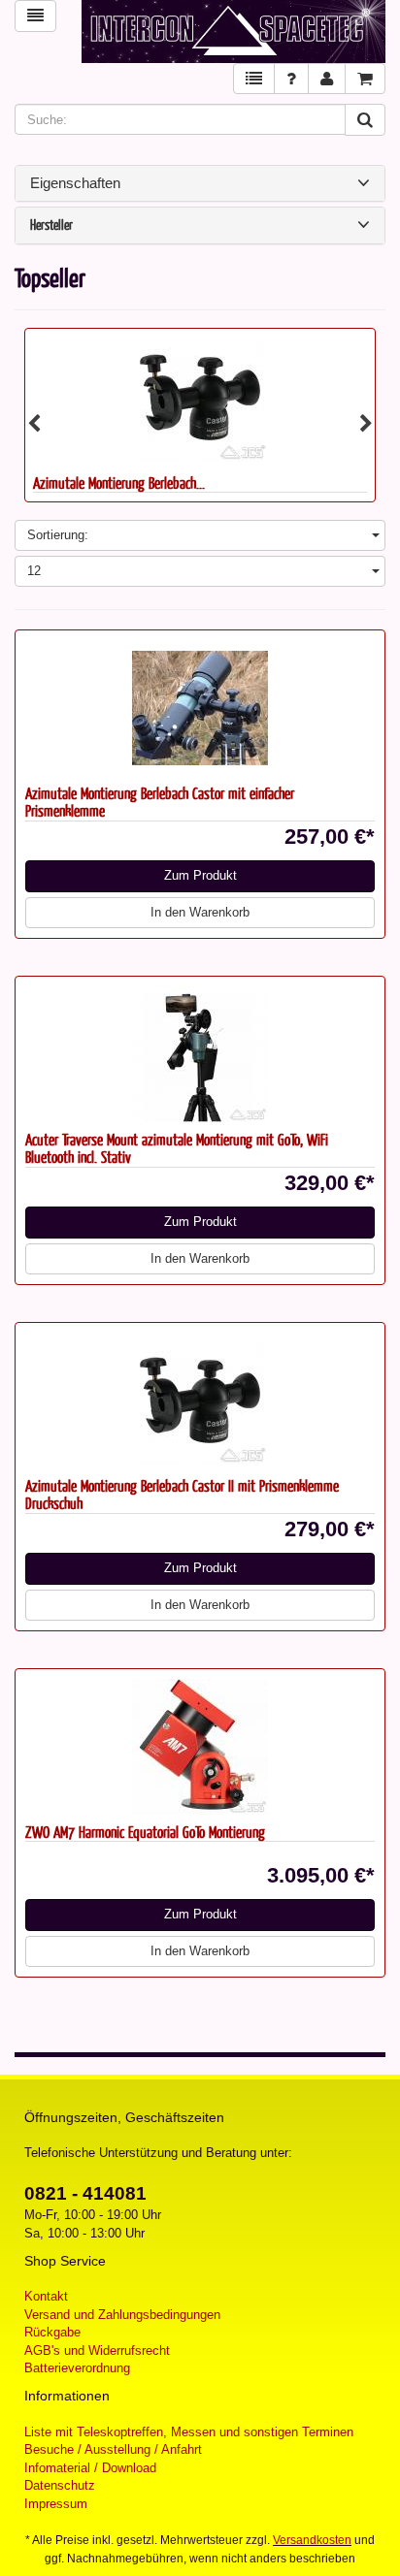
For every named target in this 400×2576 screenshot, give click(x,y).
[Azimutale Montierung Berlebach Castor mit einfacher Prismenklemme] (200, 708)
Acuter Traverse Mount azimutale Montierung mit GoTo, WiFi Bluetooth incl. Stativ (177, 1148)
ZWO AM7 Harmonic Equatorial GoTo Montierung (145, 1832)
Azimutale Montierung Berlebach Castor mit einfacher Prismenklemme (160, 802)
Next (366, 424)
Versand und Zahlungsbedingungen (122, 2315)
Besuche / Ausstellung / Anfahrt (113, 2449)
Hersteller (51, 225)
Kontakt (46, 2296)
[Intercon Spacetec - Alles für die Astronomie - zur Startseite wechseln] (233, 32)
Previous (34, 424)
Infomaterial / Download (90, 2468)
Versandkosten (312, 2540)
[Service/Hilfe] (291, 79)
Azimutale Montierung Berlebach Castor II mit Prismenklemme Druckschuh (182, 1495)
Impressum (56, 2504)
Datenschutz (60, 2485)
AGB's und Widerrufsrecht (97, 2351)
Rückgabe (52, 2332)
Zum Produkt (200, 875)
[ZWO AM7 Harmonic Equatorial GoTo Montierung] (200, 1747)
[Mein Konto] (327, 79)
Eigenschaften (75, 183)
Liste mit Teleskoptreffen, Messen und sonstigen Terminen (189, 2432)
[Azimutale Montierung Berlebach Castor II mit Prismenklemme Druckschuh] (200, 1401)
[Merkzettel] (254, 79)
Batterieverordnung (77, 2368)
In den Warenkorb (200, 912)
